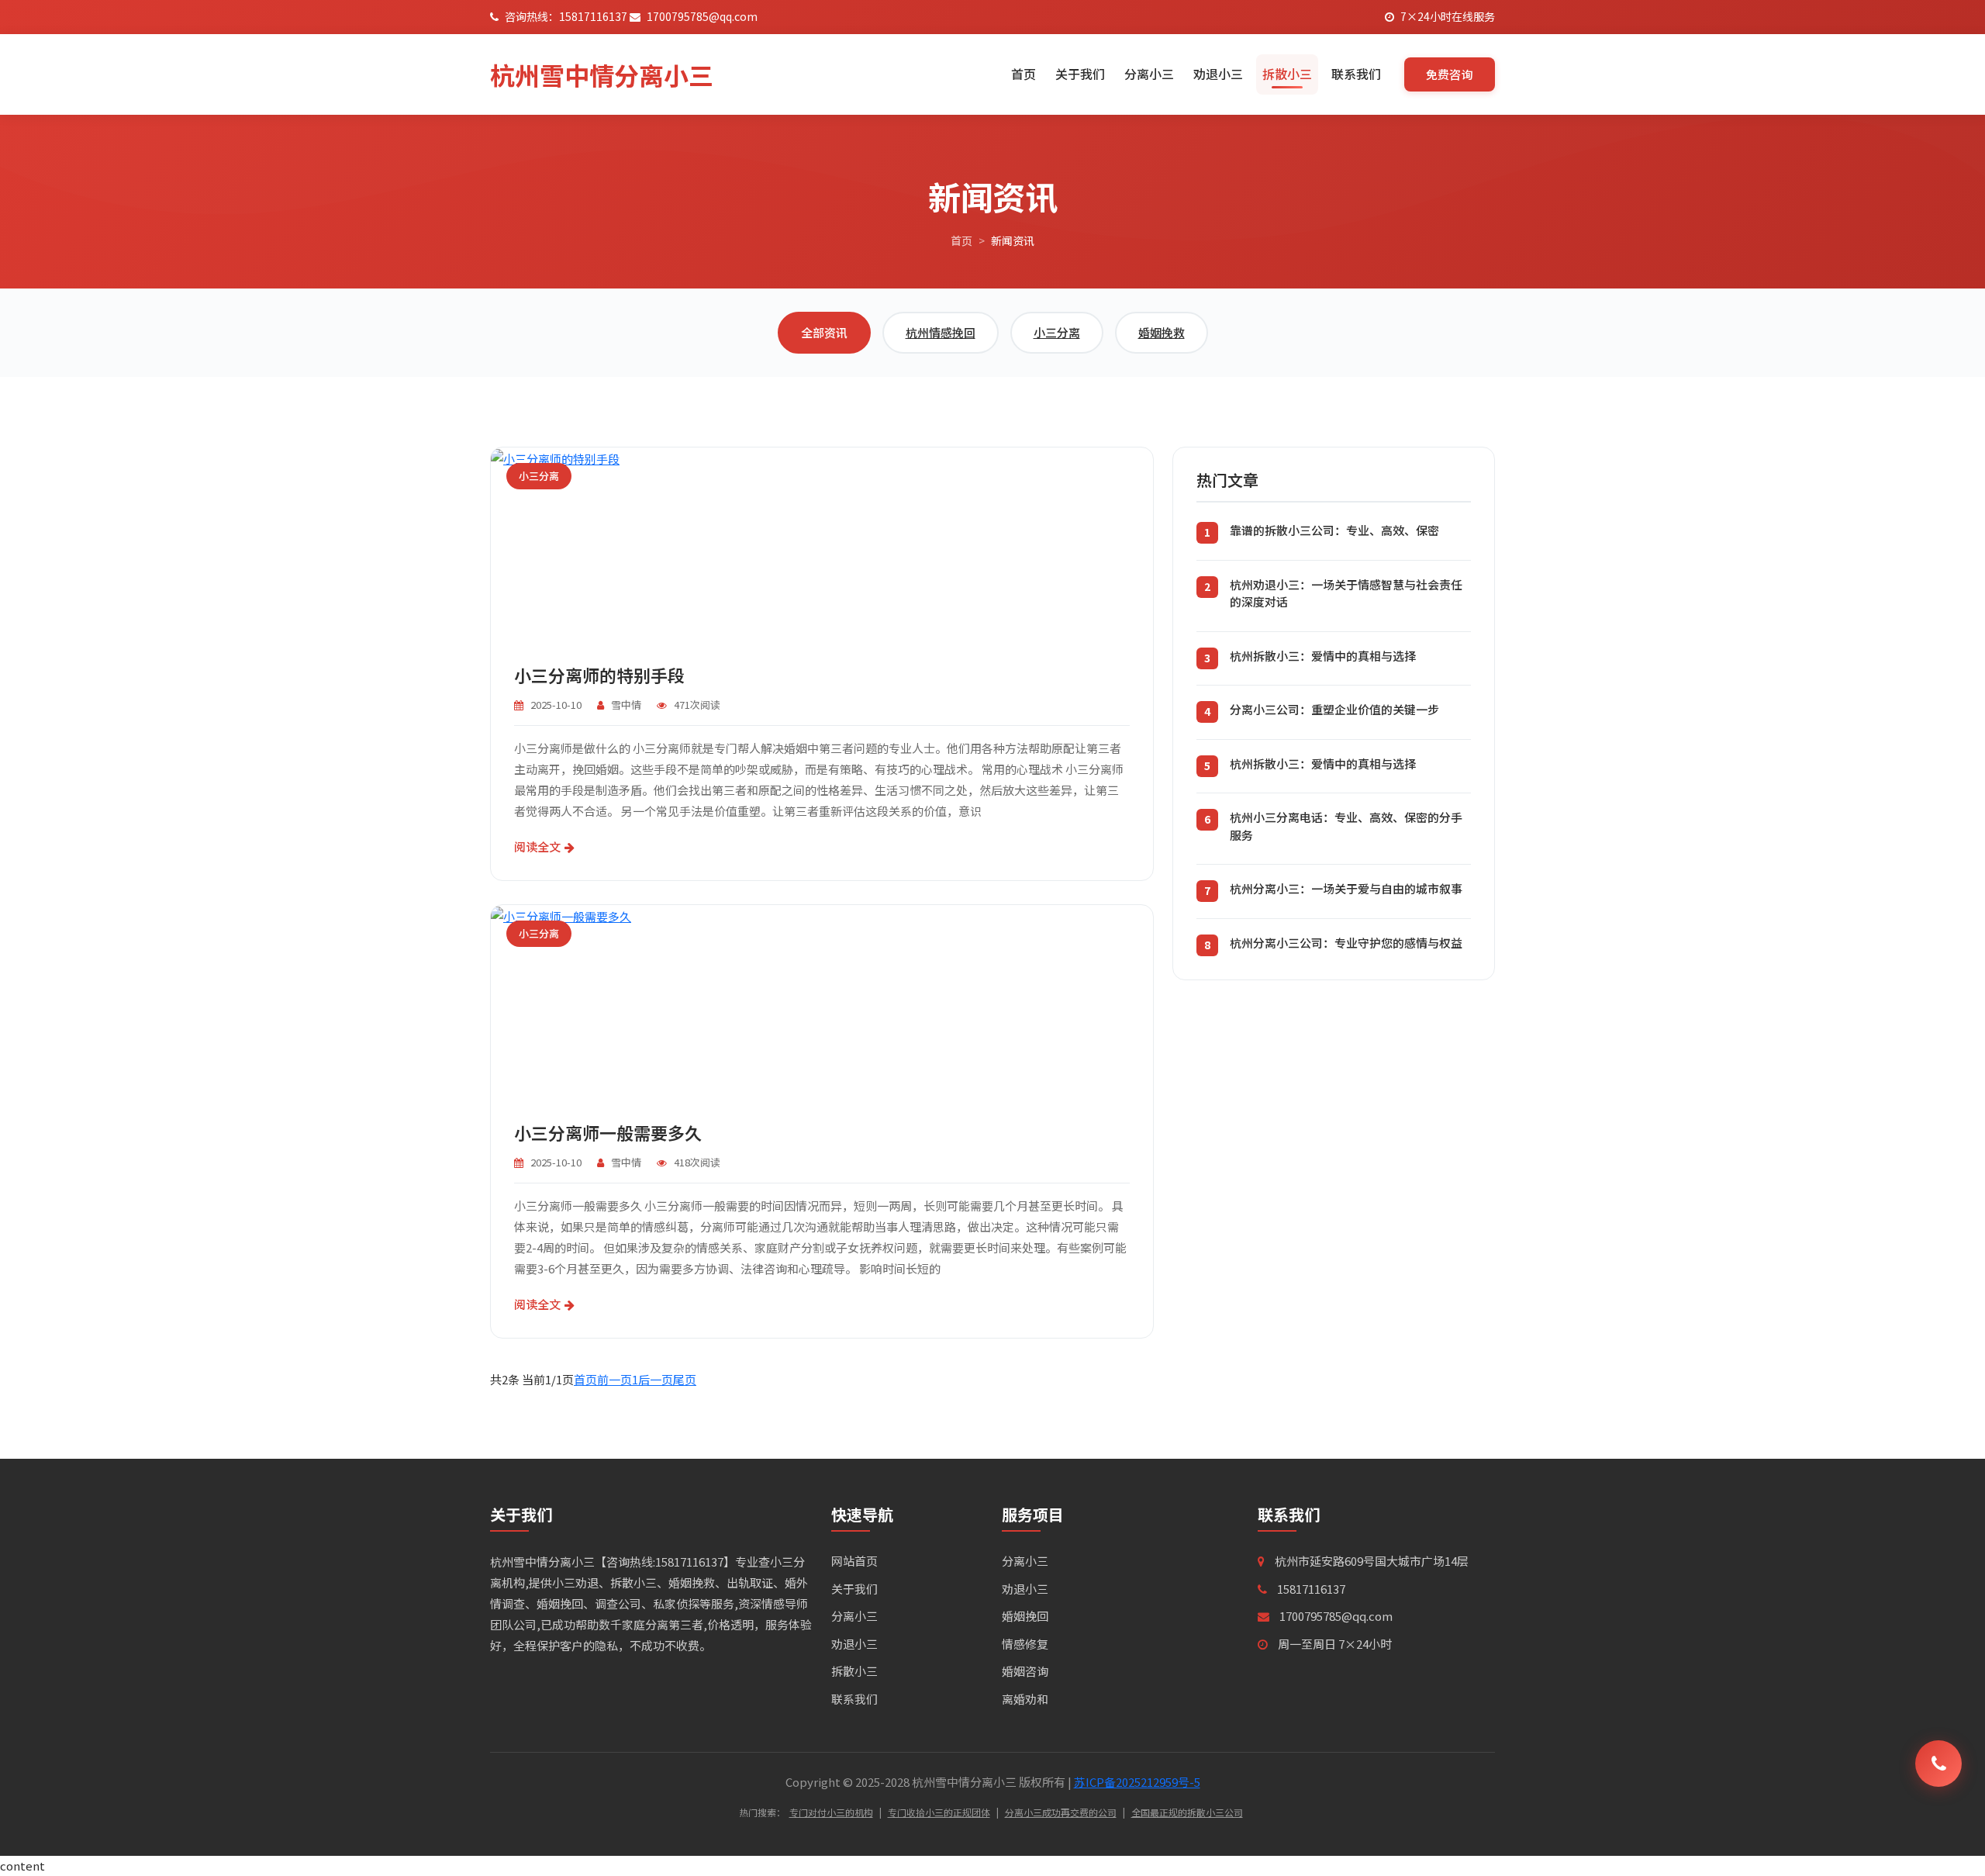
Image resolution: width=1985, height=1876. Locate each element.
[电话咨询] (1938, 1764)
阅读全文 (537, 846)
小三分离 (1057, 332)
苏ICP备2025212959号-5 (1137, 1782)
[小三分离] (555, 457)
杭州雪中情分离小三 (602, 74)
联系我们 (1356, 74)
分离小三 (1149, 74)
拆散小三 (1287, 74)
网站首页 (854, 1561)
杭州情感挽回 (941, 332)
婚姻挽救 (1162, 332)
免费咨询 (1450, 74)
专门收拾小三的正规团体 (939, 1812)
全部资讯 (824, 332)
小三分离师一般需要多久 (608, 1132)
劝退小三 (1218, 74)
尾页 (685, 1379)
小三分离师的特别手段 (599, 675)
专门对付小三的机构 (831, 1812)
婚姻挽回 (1025, 1616)
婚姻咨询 (1025, 1671)
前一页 (614, 1379)
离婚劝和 (1025, 1699)
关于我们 (1080, 74)
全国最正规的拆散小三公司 (1187, 1812)
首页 (1024, 74)
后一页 (656, 1379)
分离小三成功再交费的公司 (1061, 1812)
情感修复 (1025, 1644)
